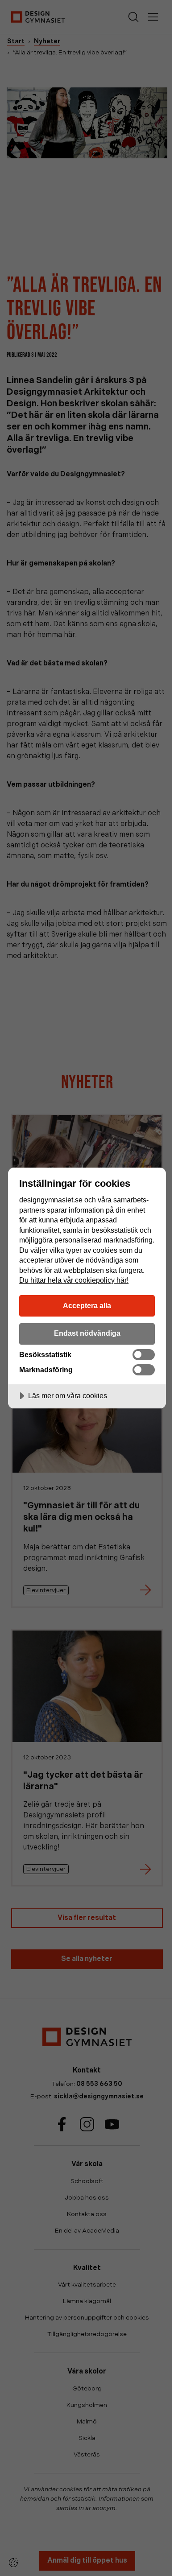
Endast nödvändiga (87, 1333)
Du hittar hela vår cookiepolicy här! (74, 1280)
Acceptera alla (87, 1305)
